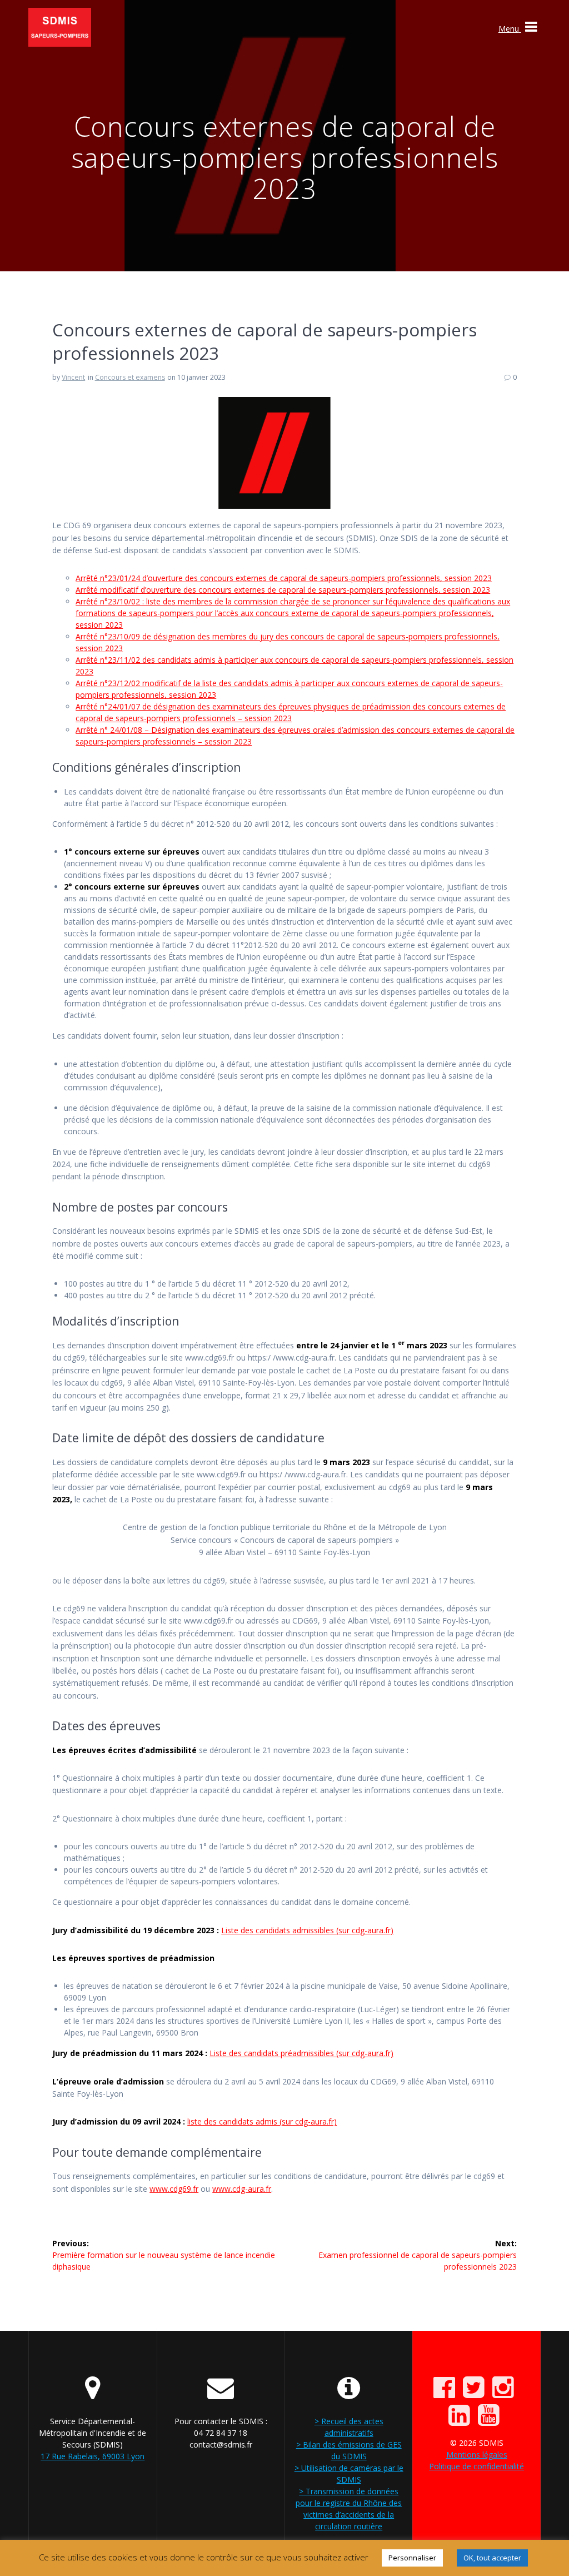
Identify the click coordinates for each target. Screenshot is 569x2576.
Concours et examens (130, 377)
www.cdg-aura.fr (242, 2189)
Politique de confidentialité (476, 2466)
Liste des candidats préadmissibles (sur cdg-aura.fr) (301, 2053)
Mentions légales (477, 2455)
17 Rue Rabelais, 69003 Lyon (93, 2456)
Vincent (73, 377)
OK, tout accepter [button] (492, 2558)
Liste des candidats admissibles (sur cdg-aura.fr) (307, 1930)
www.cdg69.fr (174, 2189)
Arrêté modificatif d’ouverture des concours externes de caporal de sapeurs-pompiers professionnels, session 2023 (283, 590)
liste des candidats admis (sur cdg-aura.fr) (262, 2121)
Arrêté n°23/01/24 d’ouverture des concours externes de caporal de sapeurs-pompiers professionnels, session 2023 (284, 578)
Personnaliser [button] (412, 2558)
